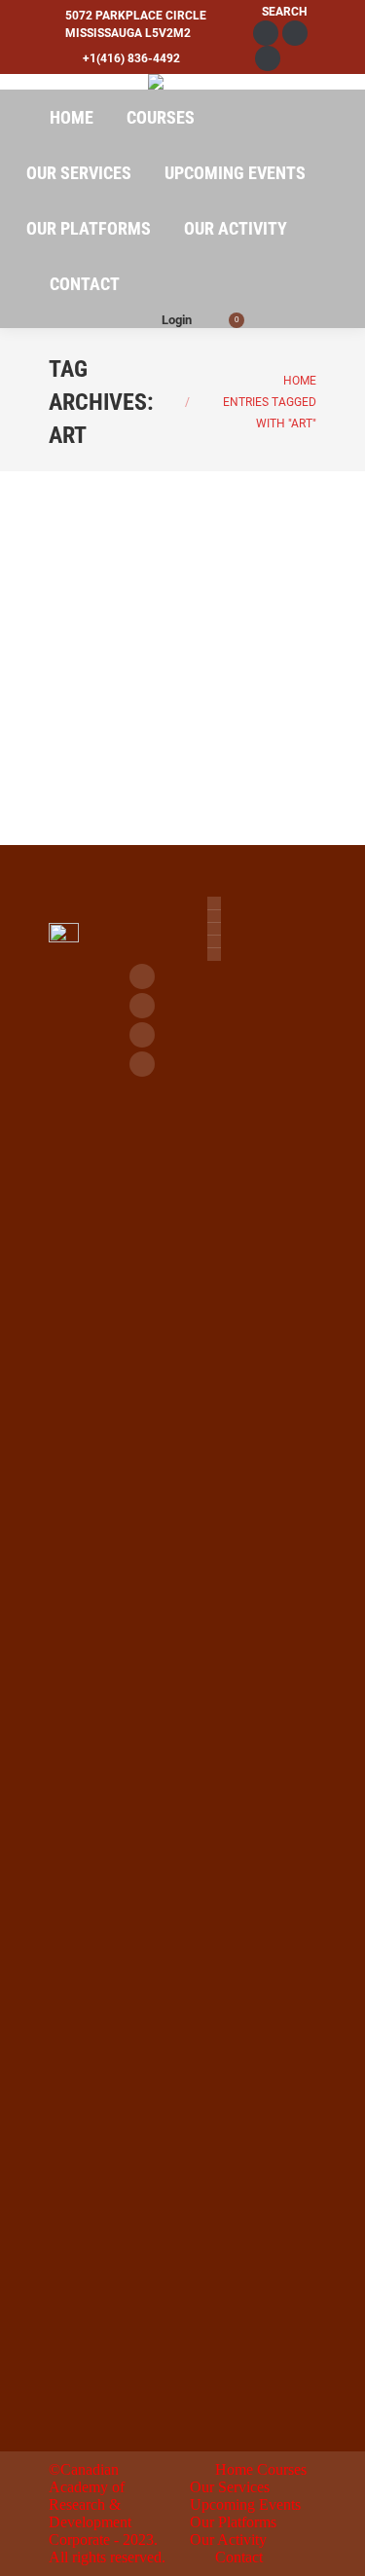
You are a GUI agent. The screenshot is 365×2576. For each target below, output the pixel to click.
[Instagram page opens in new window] (142, 1064)
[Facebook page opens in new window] (142, 976)
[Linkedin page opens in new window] (142, 1035)
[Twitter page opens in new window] (142, 1006)
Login (177, 320)
